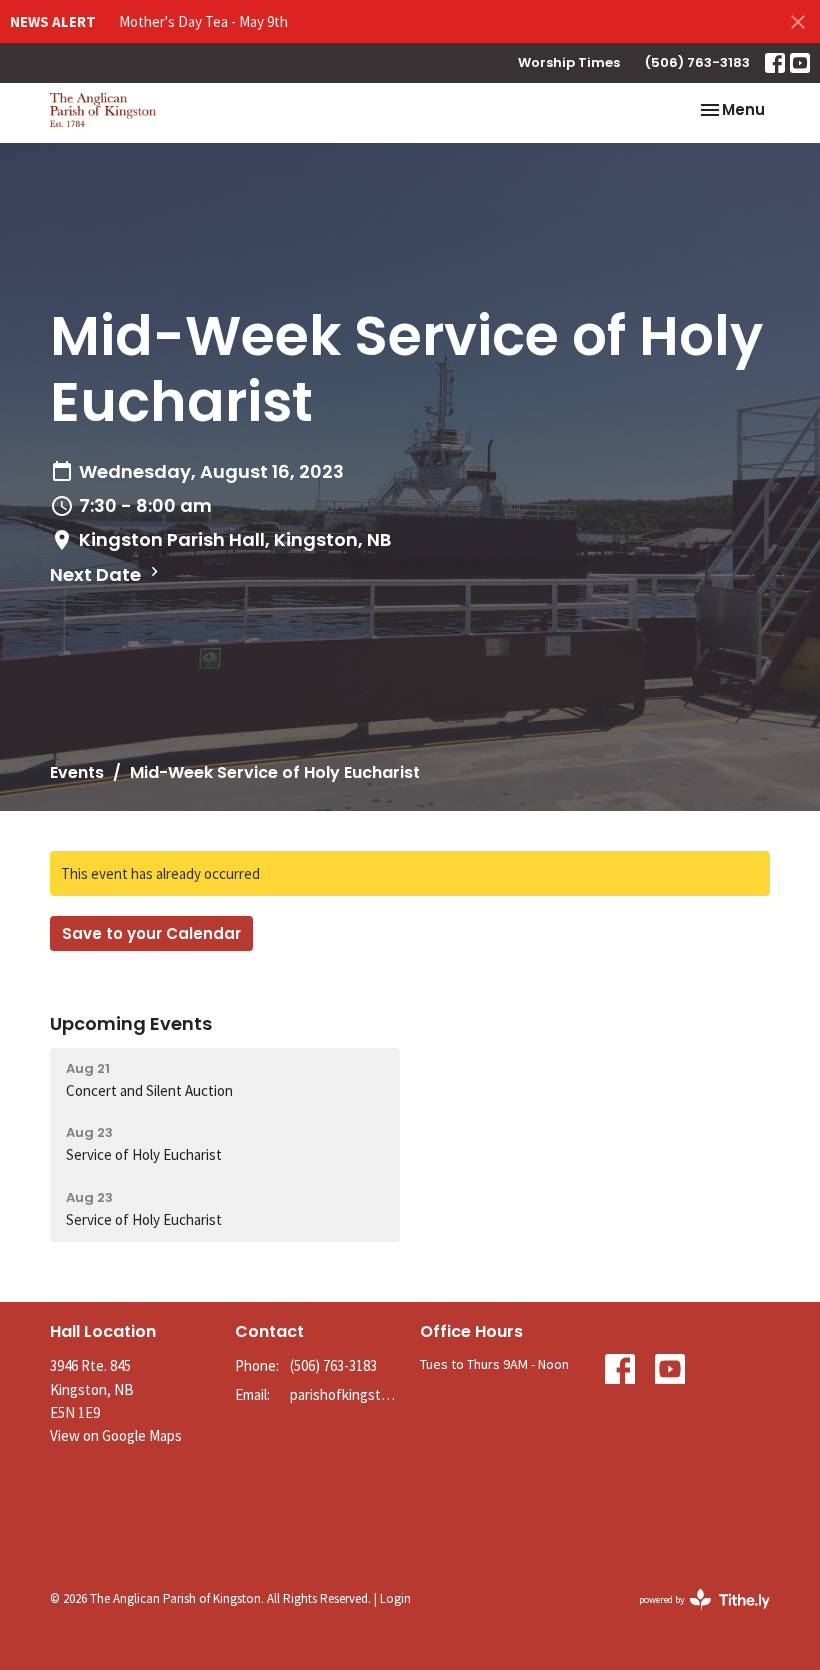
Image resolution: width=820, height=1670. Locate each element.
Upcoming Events (131, 1023)
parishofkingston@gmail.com (345, 1394)
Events (77, 772)
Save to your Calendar (151, 933)
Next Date (97, 574)
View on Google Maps (116, 1435)
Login (395, 1598)
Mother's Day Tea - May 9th (203, 21)
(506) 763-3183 (697, 62)
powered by (692, 1616)
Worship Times (569, 62)
